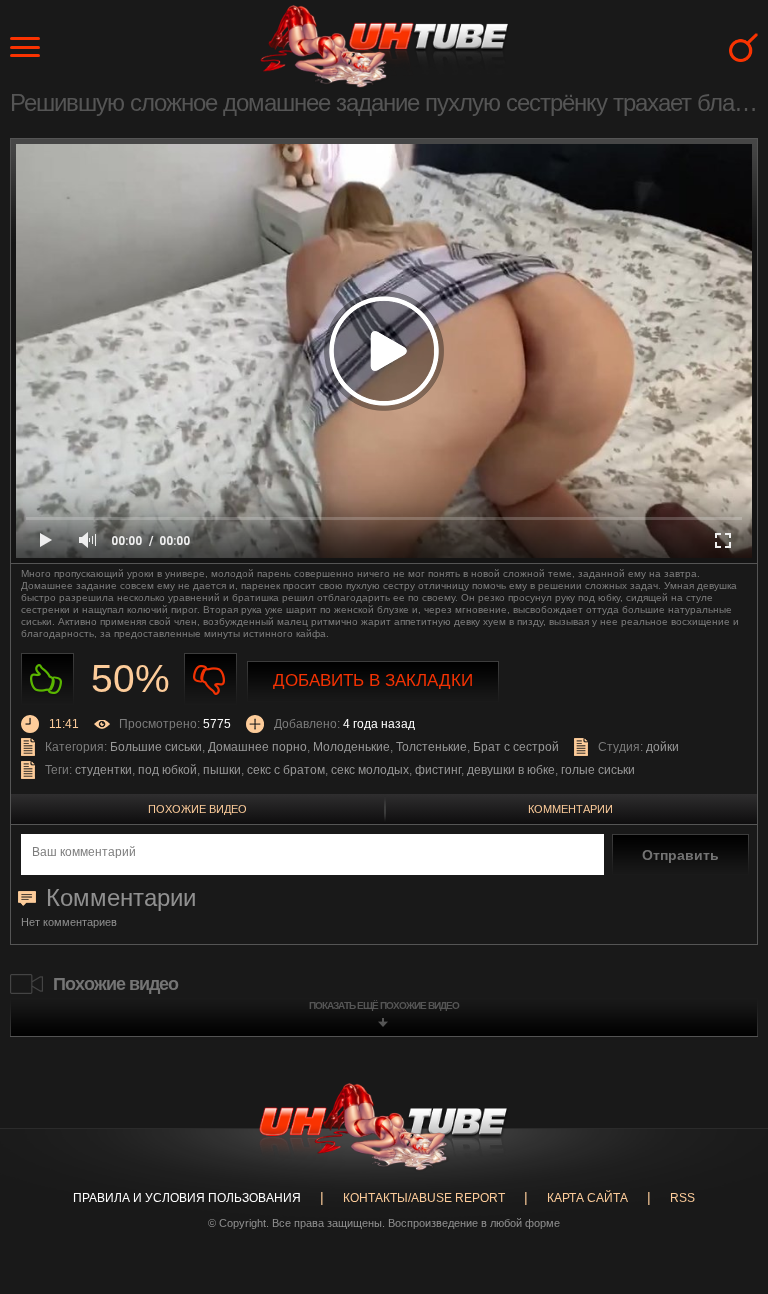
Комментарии (570, 809)
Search (743, 47)
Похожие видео (197, 809)
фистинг (438, 770)
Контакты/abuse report (424, 1198)
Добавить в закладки (373, 680)
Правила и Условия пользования (187, 1198)
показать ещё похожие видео (384, 1005)
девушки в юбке (511, 770)
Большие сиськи (156, 747)
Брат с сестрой (516, 747)
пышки (222, 770)
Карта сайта (587, 1198)
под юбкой (167, 770)
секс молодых (370, 770)
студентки (103, 770)
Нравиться (47, 679)
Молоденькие (351, 747)
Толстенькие (431, 747)
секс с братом (286, 770)
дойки (662, 747)
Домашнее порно (257, 747)
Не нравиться (210, 679)
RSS (682, 1198)
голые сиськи (598, 770)
